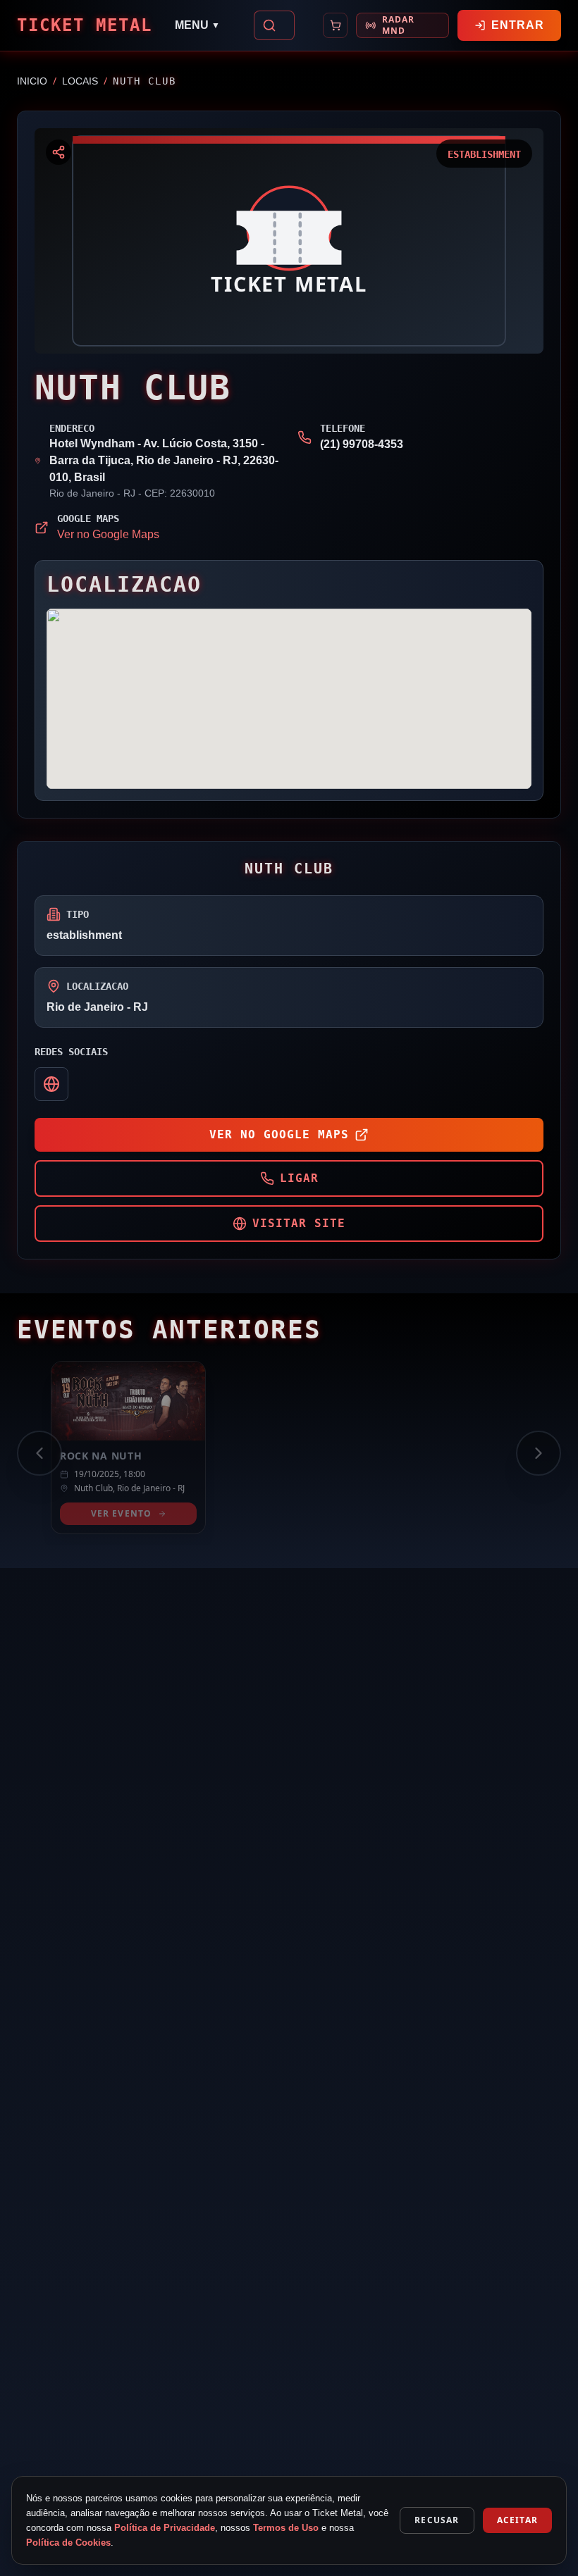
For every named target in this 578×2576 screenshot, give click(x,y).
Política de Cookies (68, 2543)
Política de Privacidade (165, 2528)
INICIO (32, 81)
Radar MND (399, 25)
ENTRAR (518, 25)
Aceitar (517, 2520)
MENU (197, 25)
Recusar (437, 2520)
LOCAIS (80, 81)
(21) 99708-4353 (362, 444)
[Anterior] (39, 1453)
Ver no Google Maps (108, 534)
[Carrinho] (335, 25)
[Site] (51, 1084)
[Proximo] (539, 1453)
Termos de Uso (286, 2528)
